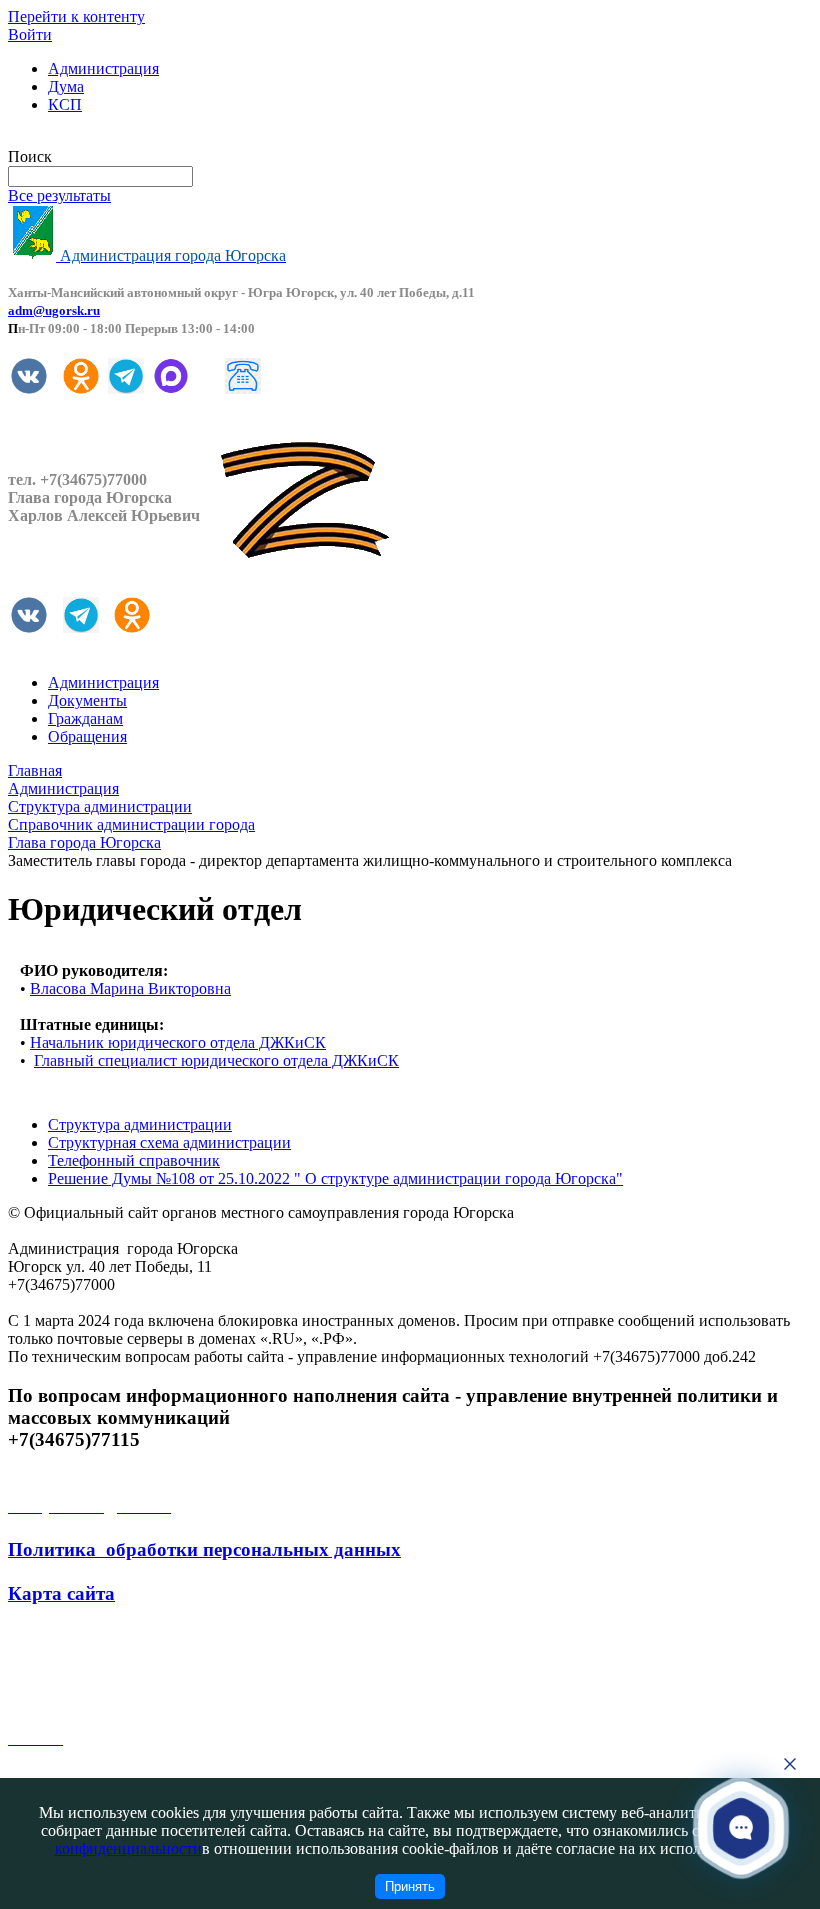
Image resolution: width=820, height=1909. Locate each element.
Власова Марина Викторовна (130, 988)
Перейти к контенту (76, 16)
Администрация (103, 68)
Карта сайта (61, 1593)
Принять (410, 1886)
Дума (66, 86)
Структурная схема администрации (169, 1142)
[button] (741, 1827)
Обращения (87, 736)
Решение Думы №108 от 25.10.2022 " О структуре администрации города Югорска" (335, 1178)
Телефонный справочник (134, 1160)
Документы (87, 700)
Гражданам (85, 718)
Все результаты (59, 195)
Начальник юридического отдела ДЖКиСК (178, 1042)
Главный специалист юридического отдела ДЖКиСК (216, 1060)
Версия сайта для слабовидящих (118, 138)
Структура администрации (140, 1124)
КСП (65, 104)
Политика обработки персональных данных (204, 1549)
